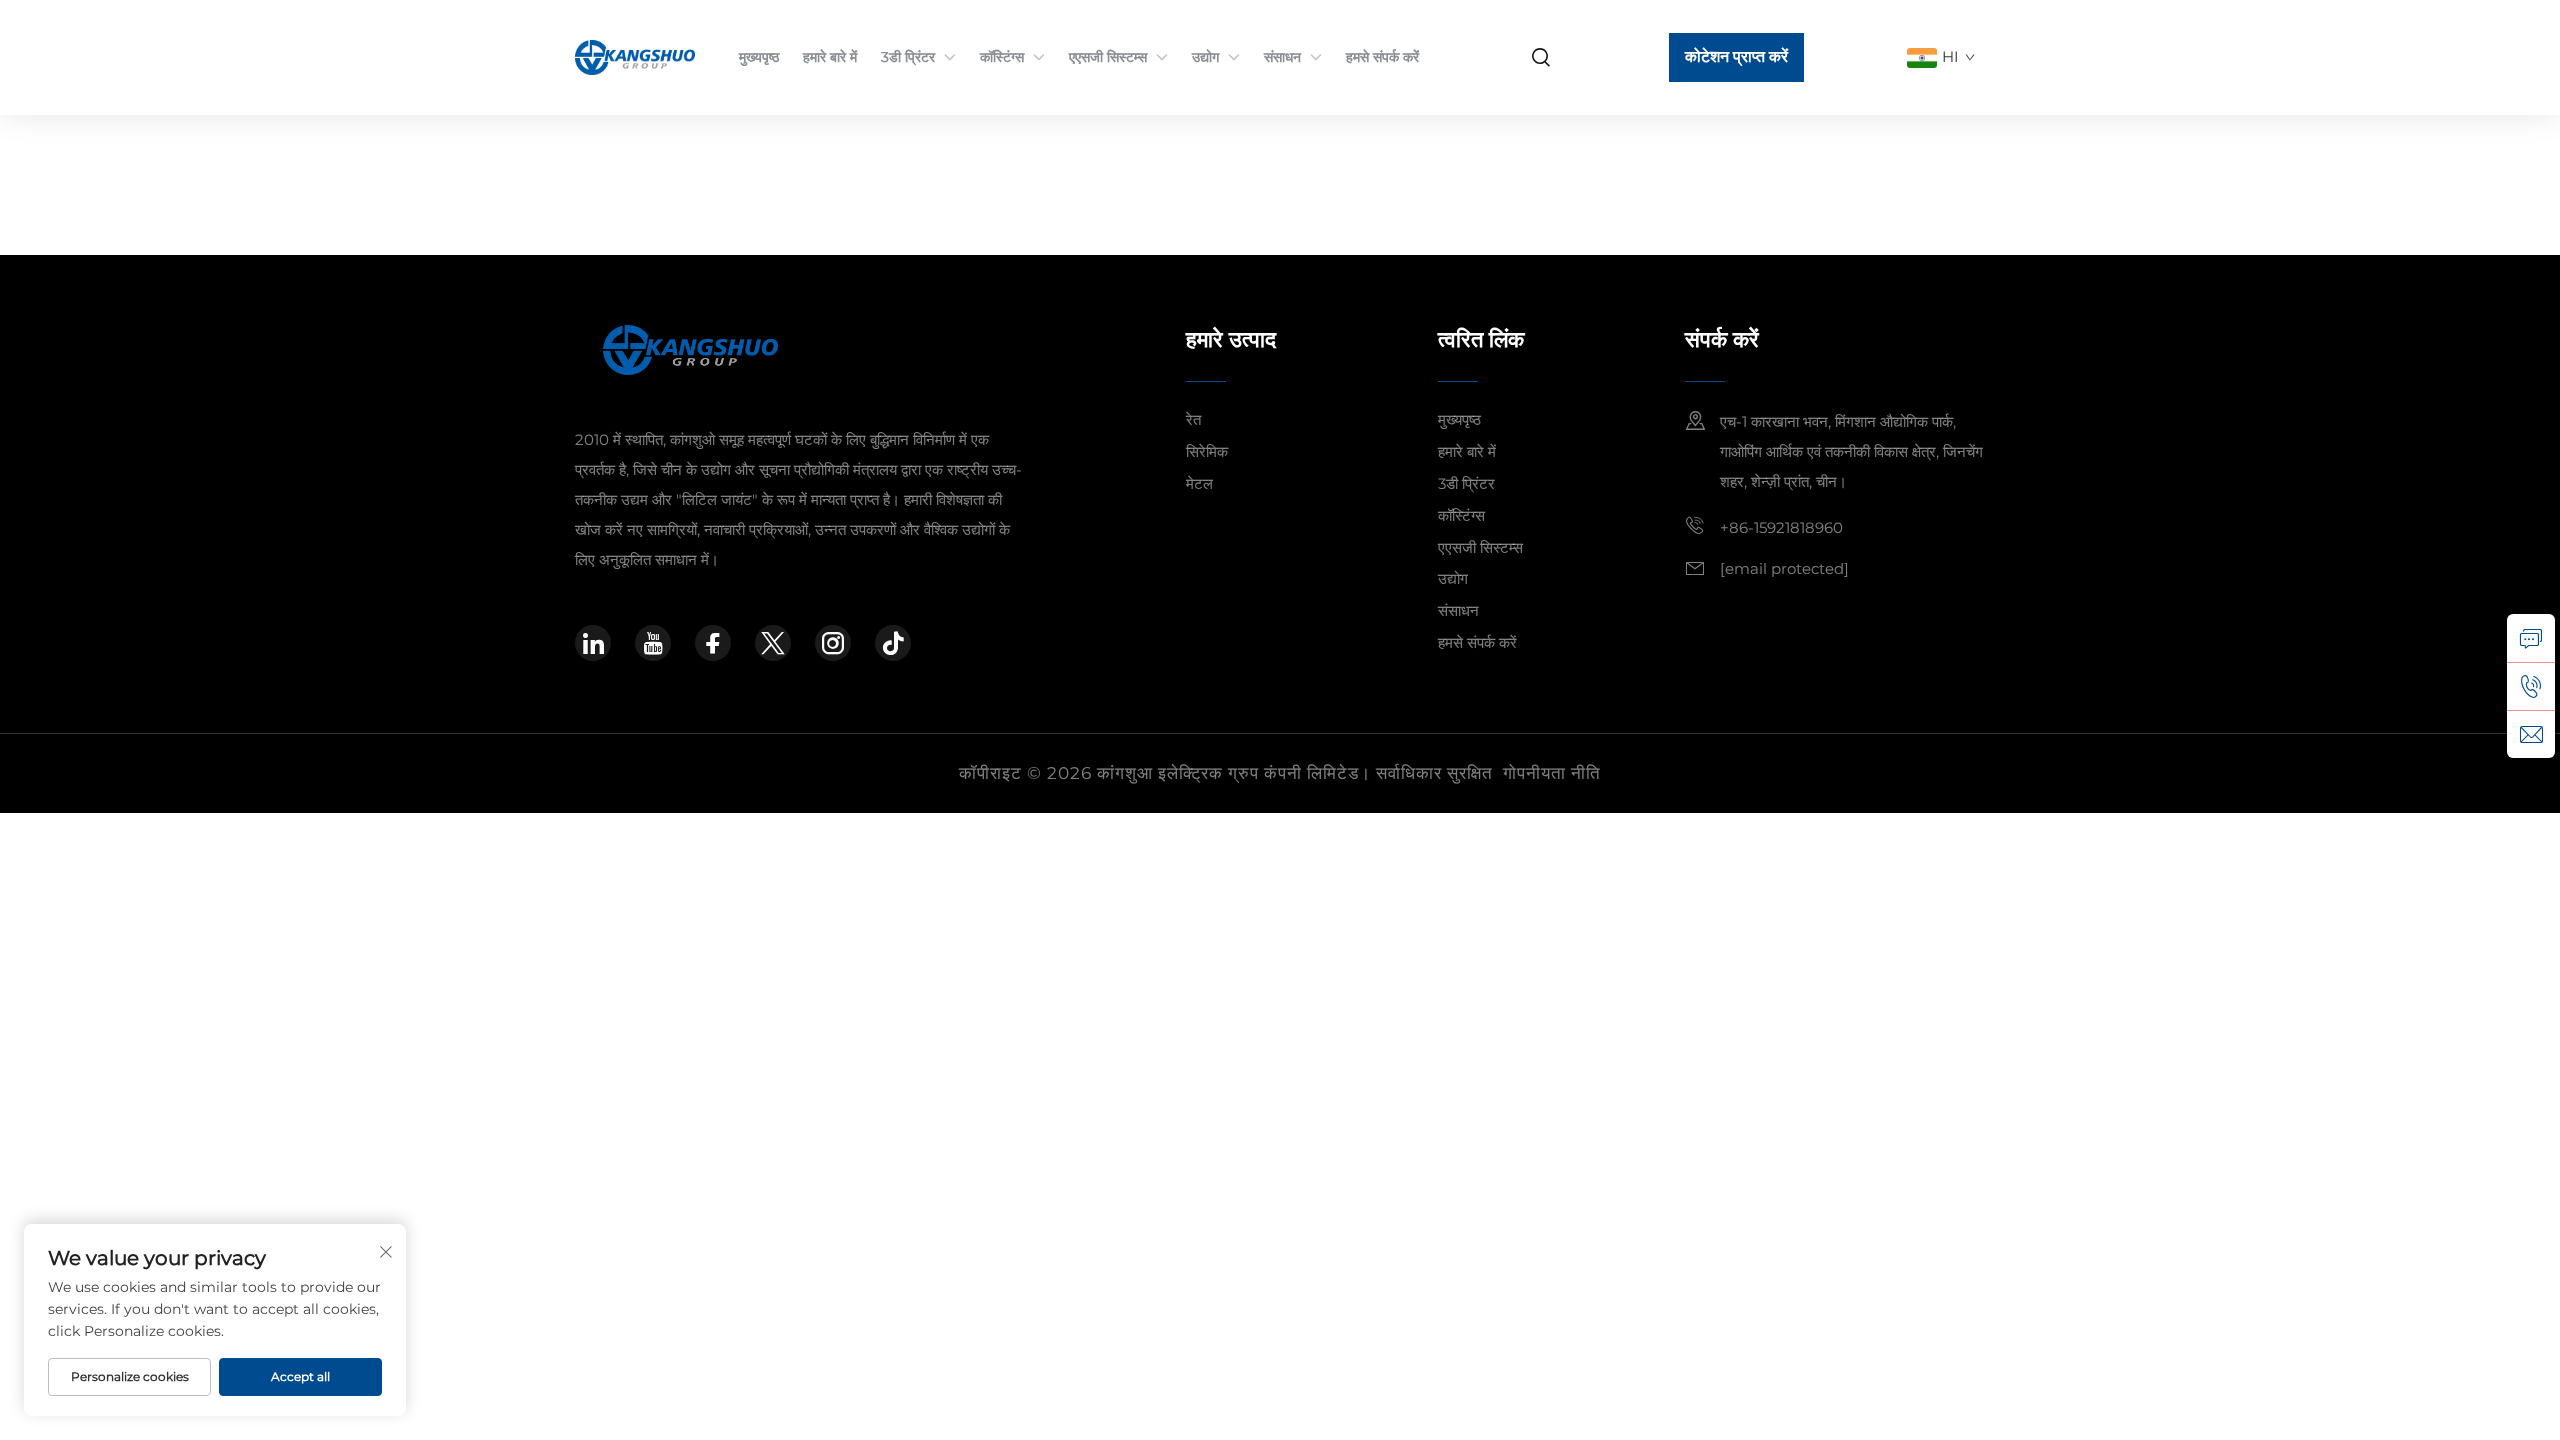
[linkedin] (593, 643)
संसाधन (1282, 57)
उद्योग (1205, 57)
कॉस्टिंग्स (1002, 57)
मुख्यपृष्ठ (759, 57)
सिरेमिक (1207, 451)
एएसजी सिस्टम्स (1108, 57)
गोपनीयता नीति (1552, 773)
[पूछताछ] (2531, 638)
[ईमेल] (2531, 734)
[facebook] (713, 643)
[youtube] (653, 643)
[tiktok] (893, 643)
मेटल (1199, 483)
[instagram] (833, 643)
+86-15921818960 (1781, 527)
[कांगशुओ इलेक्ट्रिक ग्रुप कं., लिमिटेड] (637, 57)
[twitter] (773, 643)
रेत (1193, 419)
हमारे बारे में (830, 57)
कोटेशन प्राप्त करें (1736, 56)
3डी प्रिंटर (908, 57)
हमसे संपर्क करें (1382, 57)
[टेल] (2531, 686)
